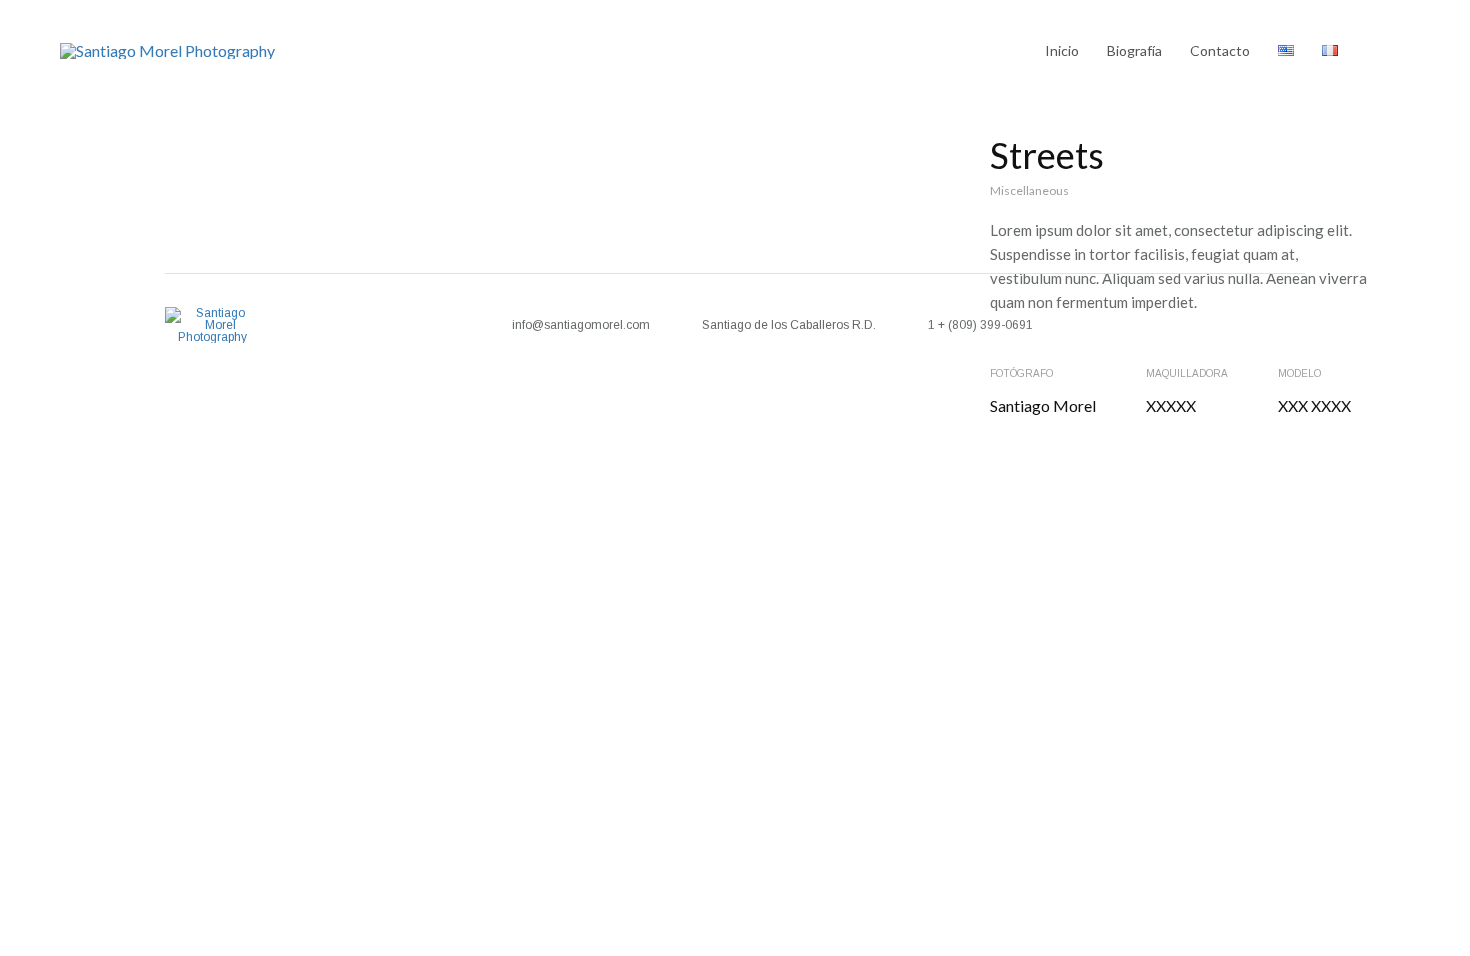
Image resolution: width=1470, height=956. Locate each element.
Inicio (1062, 50)
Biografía (1134, 50)
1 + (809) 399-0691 (980, 325)
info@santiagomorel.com (581, 325)
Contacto (1220, 50)
